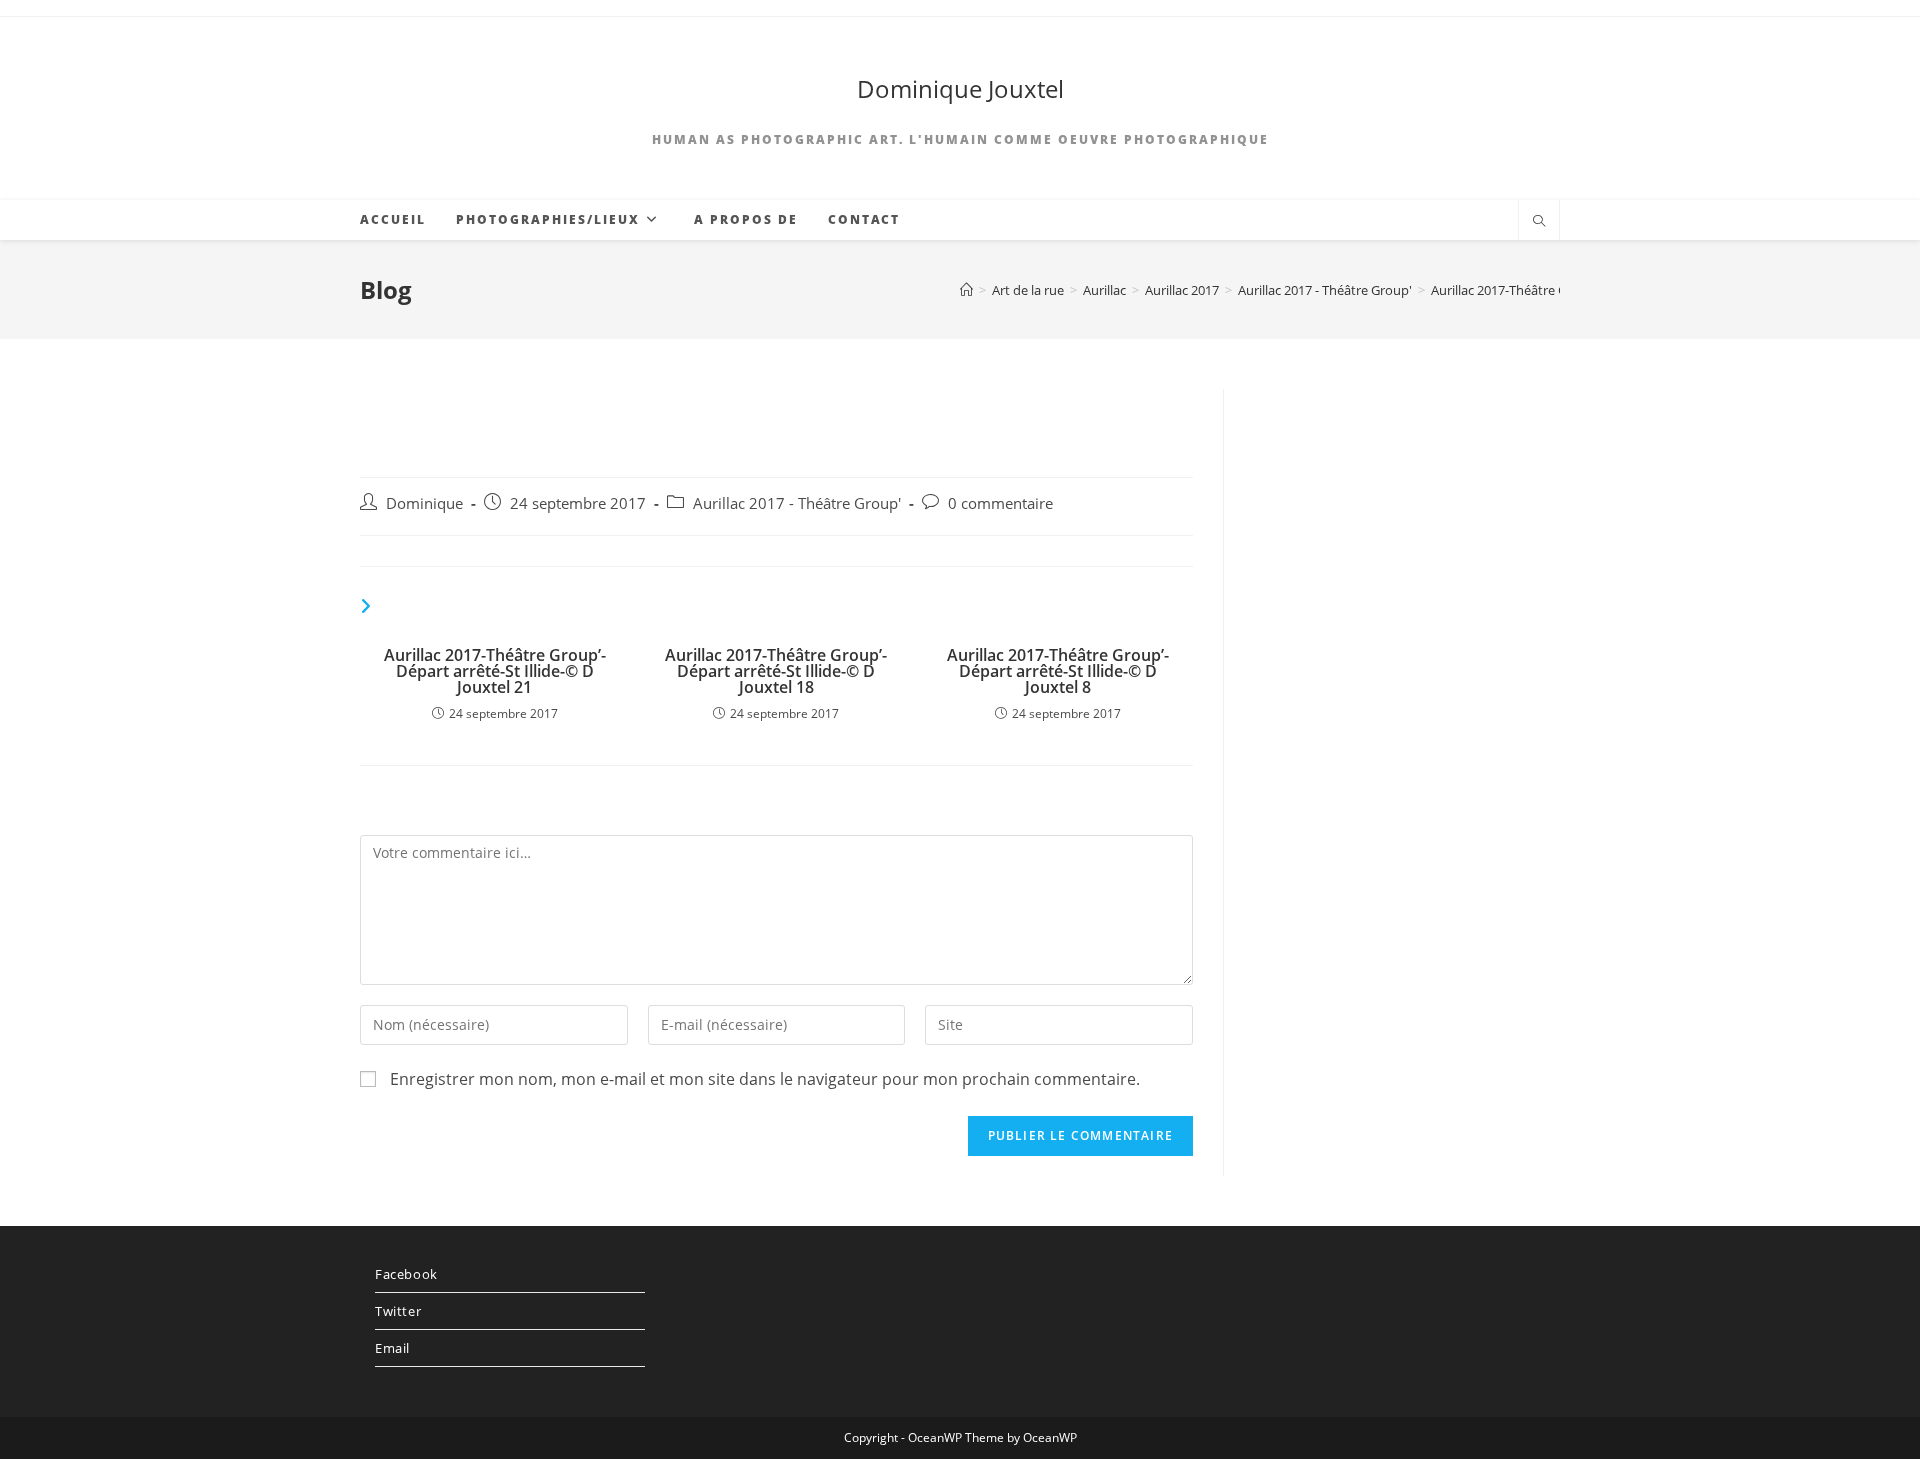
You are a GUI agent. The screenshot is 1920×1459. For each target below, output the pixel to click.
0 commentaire (1000, 503)
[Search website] (1539, 222)
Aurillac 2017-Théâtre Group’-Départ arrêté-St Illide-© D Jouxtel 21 (495, 671)
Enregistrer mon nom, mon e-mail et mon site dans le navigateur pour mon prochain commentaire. (765, 1079)
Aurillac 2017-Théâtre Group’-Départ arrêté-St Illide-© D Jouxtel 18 (776, 671)
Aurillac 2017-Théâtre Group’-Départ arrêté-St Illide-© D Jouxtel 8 (1058, 671)
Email (392, 1348)
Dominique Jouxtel (960, 88)
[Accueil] (966, 290)
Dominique (424, 503)
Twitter (398, 1311)
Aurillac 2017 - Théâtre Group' (797, 503)
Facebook (406, 1274)
